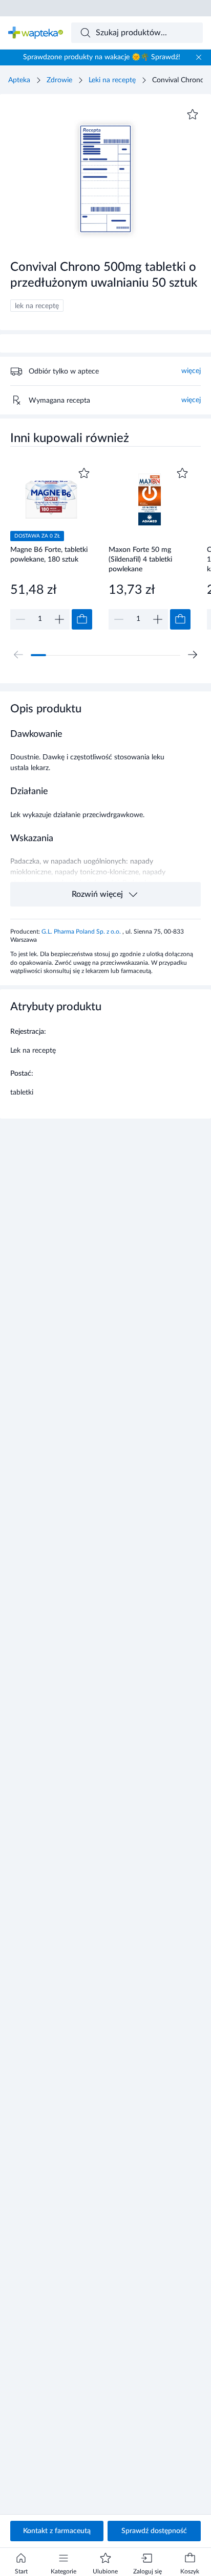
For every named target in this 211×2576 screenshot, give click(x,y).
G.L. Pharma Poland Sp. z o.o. (82, 932)
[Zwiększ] (59, 619)
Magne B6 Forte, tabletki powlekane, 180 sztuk (49, 555)
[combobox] (137, 33)
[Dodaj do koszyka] (82, 619)
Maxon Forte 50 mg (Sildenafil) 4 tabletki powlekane (140, 559)
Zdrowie (59, 80)
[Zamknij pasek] (199, 57)
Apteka (19, 80)
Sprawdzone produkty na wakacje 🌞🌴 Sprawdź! (102, 57)
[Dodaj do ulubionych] (193, 114)
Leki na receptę (112, 80)
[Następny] (193, 655)
